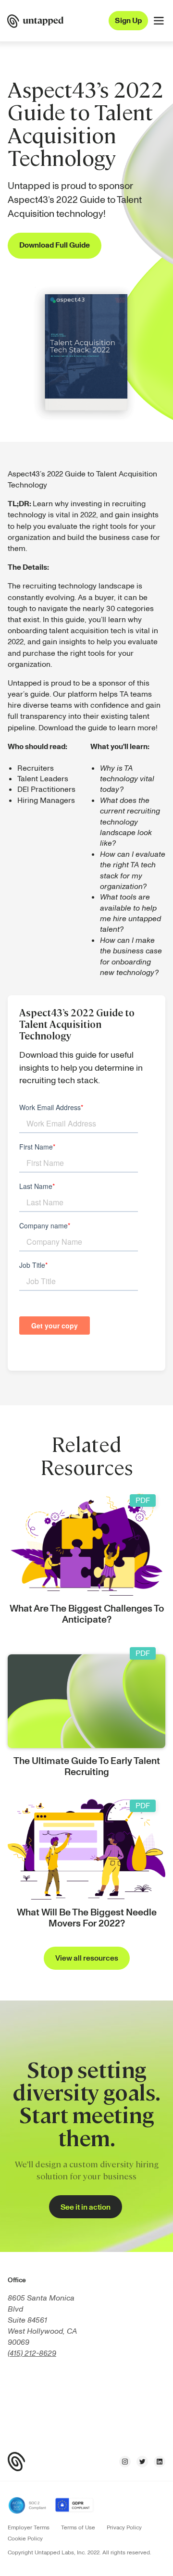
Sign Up (128, 21)
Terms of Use (78, 2528)
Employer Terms (29, 2528)
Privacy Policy (124, 2528)
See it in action (86, 2207)
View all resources (87, 1958)
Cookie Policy (25, 2539)
